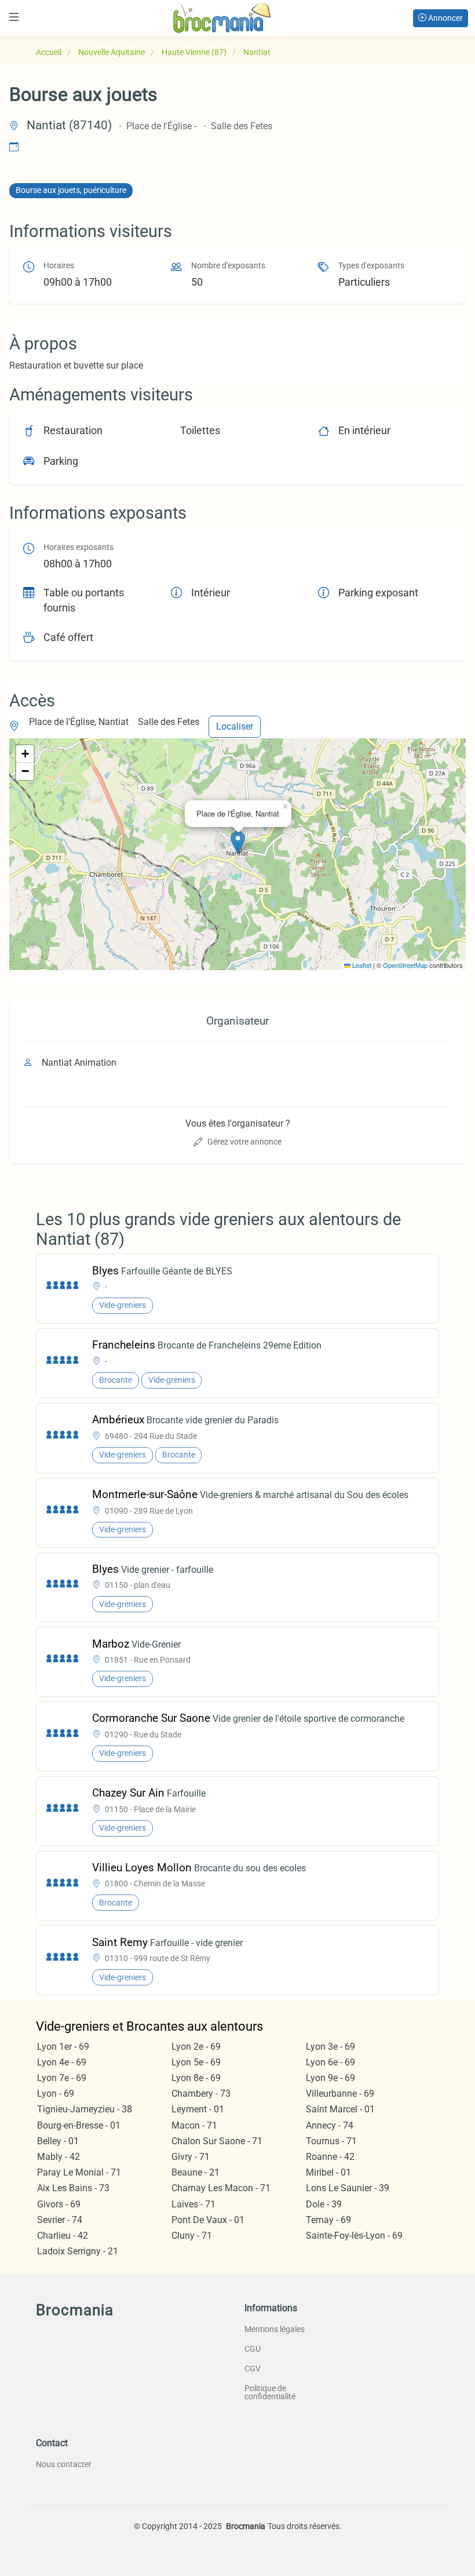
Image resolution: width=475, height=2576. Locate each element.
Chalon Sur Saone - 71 (217, 2141)
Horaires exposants (78, 547)
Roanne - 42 (330, 2157)
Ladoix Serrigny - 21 (78, 2251)
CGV (253, 2369)
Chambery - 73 (201, 2094)
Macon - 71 (194, 2125)
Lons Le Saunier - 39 (348, 2188)
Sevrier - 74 (60, 2220)
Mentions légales (275, 2329)
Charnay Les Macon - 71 (221, 2188)
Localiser (235, 726)
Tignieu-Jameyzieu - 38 (85, 2109)
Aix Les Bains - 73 (73, 2188)
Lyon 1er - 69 (63, 2047)
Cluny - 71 (192, 2236)
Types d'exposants (371, 266)
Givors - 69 (59, 2204)
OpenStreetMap (405, 965)
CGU (253, 2349)
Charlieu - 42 (63, 2236)
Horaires (59, 266)
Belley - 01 (58, 2141)
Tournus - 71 (331, 2141)
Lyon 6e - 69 (330, 2062)
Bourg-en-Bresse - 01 (79, 2125)
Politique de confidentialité (270, 2392)
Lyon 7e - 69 (62, 2078)
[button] (238, 842)
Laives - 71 (193, 2204)
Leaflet (361, 965)
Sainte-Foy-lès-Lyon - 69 (354, 2236)
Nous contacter (64, 2464)
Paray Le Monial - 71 (79, 2172)
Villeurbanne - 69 (340, 2094)
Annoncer (445, 18)
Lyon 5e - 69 (196, 2062)
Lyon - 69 (56, 2094)
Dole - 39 (324, 2204)
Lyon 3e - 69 (330, 2047)
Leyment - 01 (198, 2109)
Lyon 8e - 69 (196, 2078)
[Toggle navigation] (14, 17)
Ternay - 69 (328, 2220)
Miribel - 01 (328, 2172)
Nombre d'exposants (228, 266)
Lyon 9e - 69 (330, 2078)
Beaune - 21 (196, 2172)
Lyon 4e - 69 (62, 2062)
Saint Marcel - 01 (340, 2109)
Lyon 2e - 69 (196, 2047)
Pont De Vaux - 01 (208, 2220)
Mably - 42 (59, 2157)
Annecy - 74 (330, 2125)
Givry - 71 (191, 2157)
